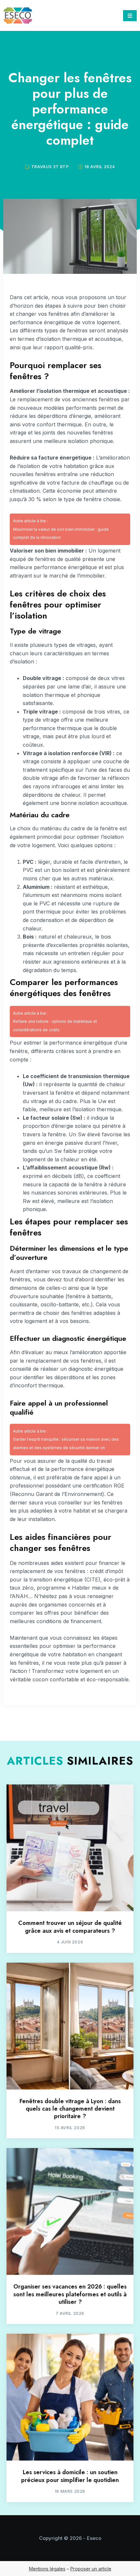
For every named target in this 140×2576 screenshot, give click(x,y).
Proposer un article (91, 2569)
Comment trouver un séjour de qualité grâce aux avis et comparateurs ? (70, 1927)
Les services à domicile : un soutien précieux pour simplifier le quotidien (70, 2476)
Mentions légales (47, 2569)
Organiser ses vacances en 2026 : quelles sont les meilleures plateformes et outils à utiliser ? (70, 2294)
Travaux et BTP (50, 167)
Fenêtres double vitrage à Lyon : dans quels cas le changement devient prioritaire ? (70, 2109)
